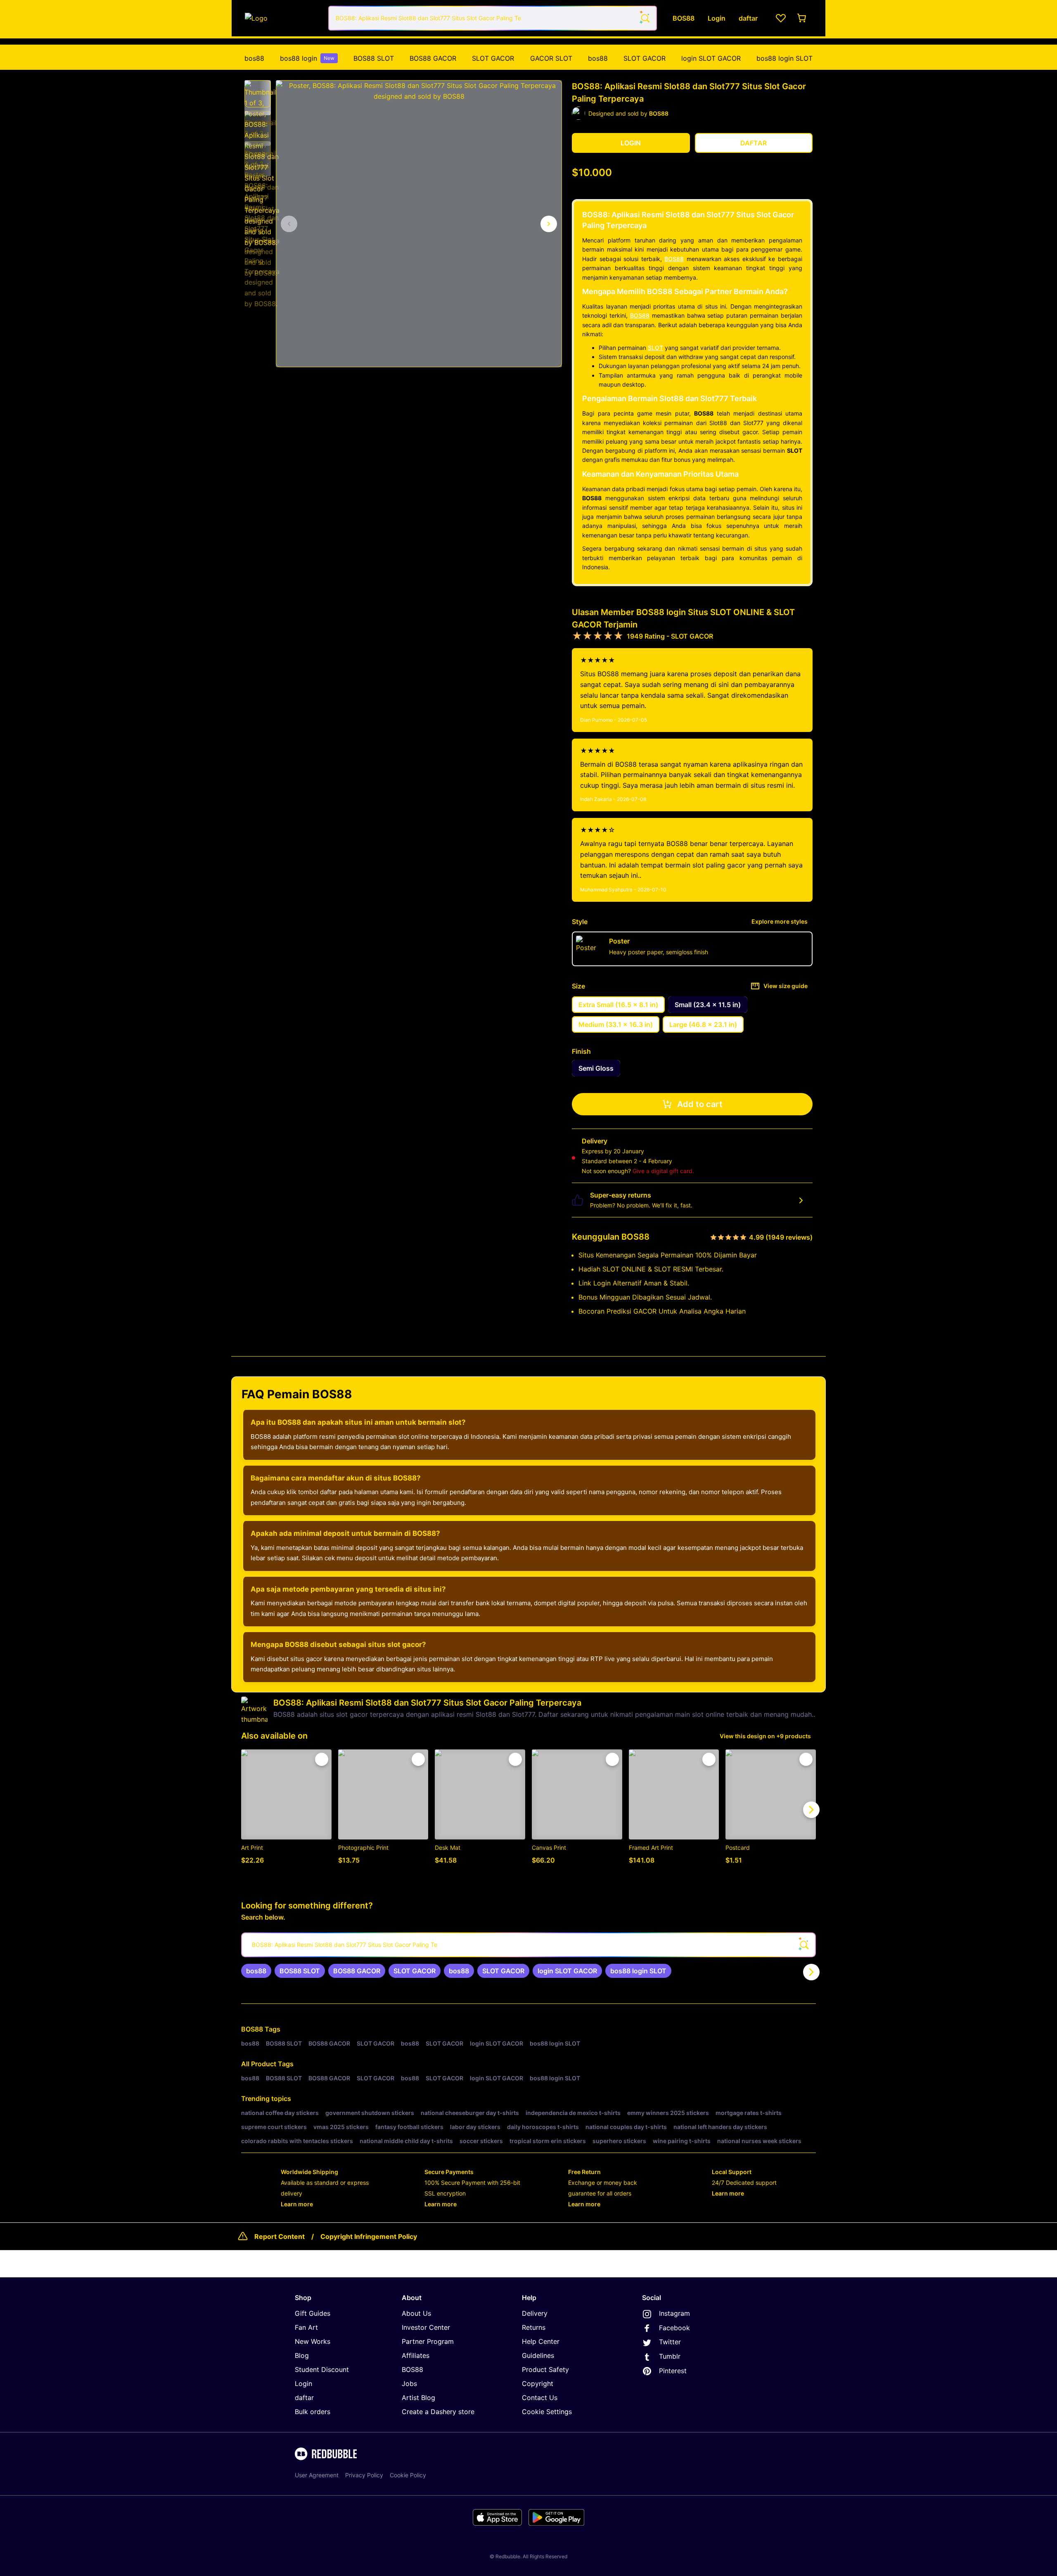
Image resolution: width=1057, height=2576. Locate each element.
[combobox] (493, 18)
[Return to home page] (282, 18)
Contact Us (540, 2398)
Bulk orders (313, 2412)
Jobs (409, 2384)
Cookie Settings (547, 2412)
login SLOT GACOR (711, 58)
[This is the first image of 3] (289, 224)
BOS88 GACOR (433, 58)
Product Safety (545, 2369)
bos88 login (307, 58)
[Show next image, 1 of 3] (549, 224)
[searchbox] (528, 1945)
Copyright (538, 2384)
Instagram (674, 2313)
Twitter (670, 2342)
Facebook (674, 2328)
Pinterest (673, 2371)
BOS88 (674, 259)
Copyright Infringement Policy (369, 2236)
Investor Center (426, 2327)
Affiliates (416, 2355)
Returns (534, 2327)
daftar (304, 2398)
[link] (256, 1971)
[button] (258, 94)
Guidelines (538, 2355)
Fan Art (306, 2327)
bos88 (254, 58)
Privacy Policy (364, 2475)
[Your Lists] (781, 18)
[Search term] (645, 18)
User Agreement (317, 2475)
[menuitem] (254, 58)
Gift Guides (313, 2313)
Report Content (280, 2236)
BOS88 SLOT (374, 58)
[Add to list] (322, 1759)
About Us (416, 2313)
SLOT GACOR (493, 58)
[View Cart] (802, 18)
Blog (302, 2355)
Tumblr (670, 2356)
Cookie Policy (408, 2475)
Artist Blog (418, 2398)
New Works (313, 2341)
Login (303, 2384)
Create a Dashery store (438, 2412)
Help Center (541, 2341)
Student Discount (322, 2369)
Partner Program (428, 2341)
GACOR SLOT (551, 58)
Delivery (535, 2313)
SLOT (655, 348)
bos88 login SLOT (784, 58)
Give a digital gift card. (663, 1171)
